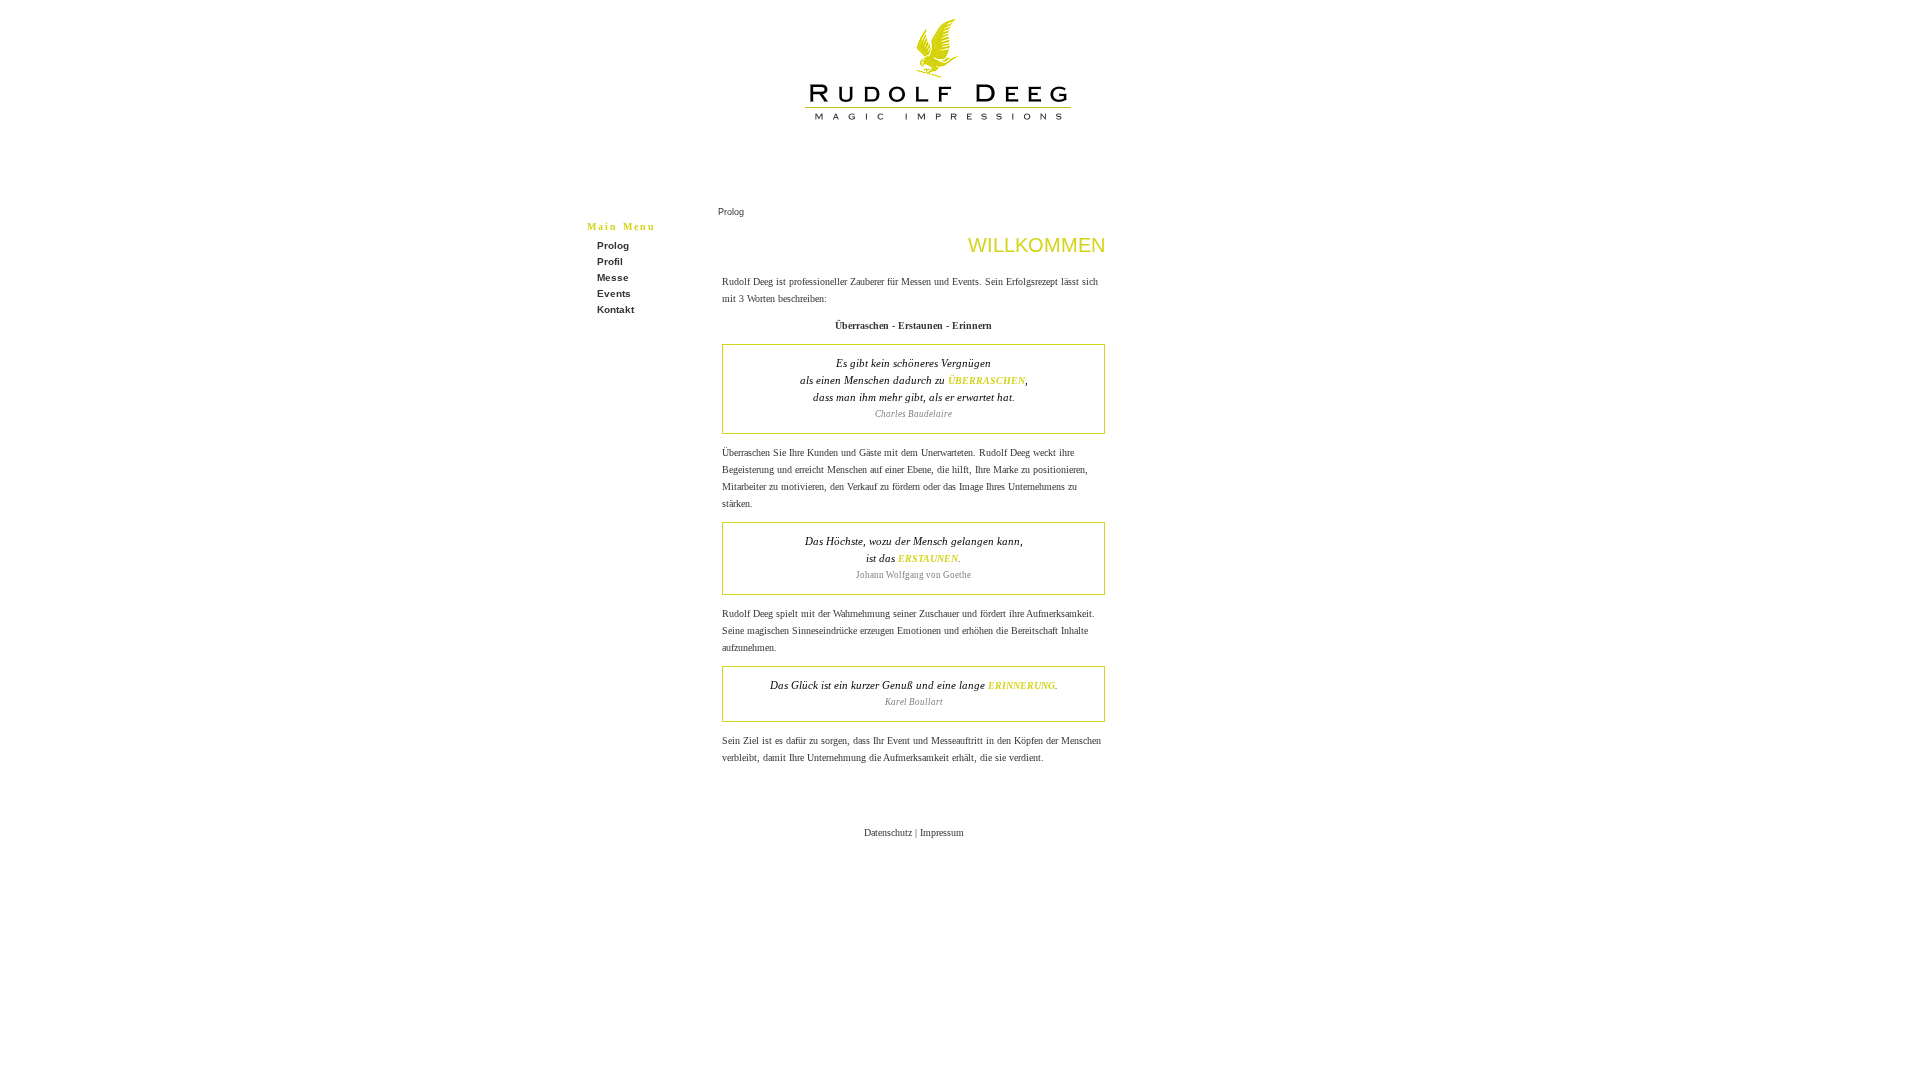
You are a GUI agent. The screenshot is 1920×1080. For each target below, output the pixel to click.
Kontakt (615, 309)
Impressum (942, 832)
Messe (613, 277)
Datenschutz (888, 832)
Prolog (613, 245)
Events (614, 293)
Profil (610, 261)
